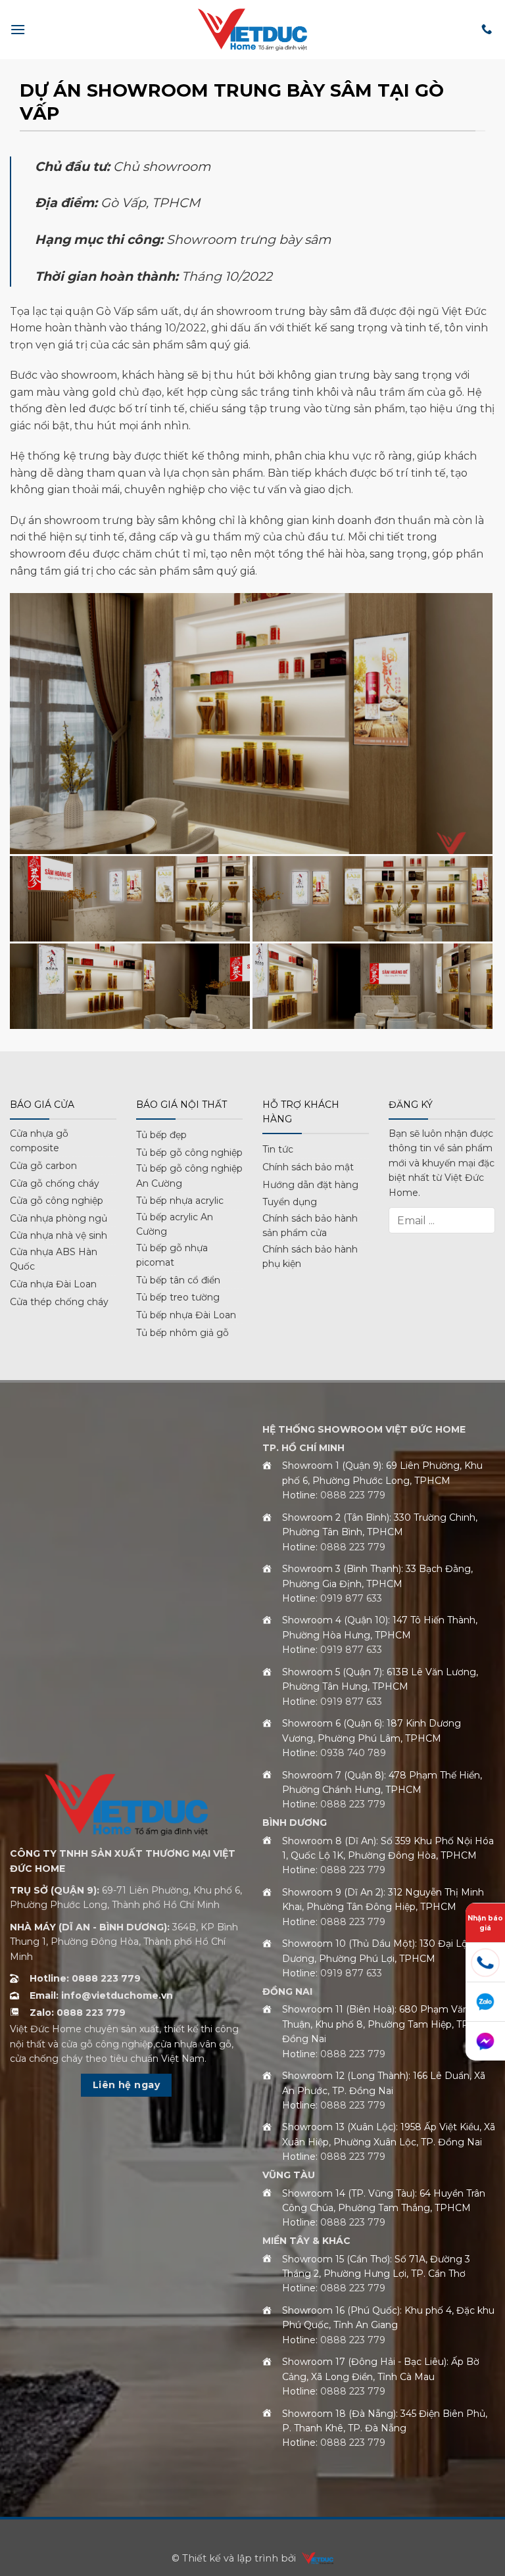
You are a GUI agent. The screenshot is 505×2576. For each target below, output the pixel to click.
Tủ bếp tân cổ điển (178, 1280)
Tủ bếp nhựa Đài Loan (186, 1315)
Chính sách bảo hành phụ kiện (310, 1256)
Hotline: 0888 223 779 (85, 1978)
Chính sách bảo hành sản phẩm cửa (310, 1226)
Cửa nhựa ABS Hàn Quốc (54, 1259)
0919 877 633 (351, 1598)
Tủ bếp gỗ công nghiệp (189, 1153)
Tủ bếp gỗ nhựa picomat (172, 1255)
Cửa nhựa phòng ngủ (59, 1218)
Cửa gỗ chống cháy (55, 1183)
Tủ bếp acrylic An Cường (175, 1224)
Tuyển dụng (290, 1202)
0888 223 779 (353, 1495)
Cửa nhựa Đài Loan (53, 1284)
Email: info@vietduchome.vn (101, 1995)
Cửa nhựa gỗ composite (39, 1141)
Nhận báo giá (485, 1923)
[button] (18, 29)
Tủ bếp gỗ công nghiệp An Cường (189, 1176)
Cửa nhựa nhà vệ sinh (59, 1235)
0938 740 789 (353, 1753)
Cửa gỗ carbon (43, 1166)
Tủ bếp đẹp (161, 1135)
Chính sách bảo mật (308, 1167)
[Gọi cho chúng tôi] (487, 30)
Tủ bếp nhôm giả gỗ (182, 1333)
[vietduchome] (314, 2558)
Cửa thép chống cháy (59, 1302)
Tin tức (278, 1149)
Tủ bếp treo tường (178, 1297)
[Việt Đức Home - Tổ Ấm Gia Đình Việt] (252, 29)
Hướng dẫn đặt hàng (310, 1185)
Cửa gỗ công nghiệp (57, 1201)
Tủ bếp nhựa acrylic (180, 1201)
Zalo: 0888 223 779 (78, 2013)
